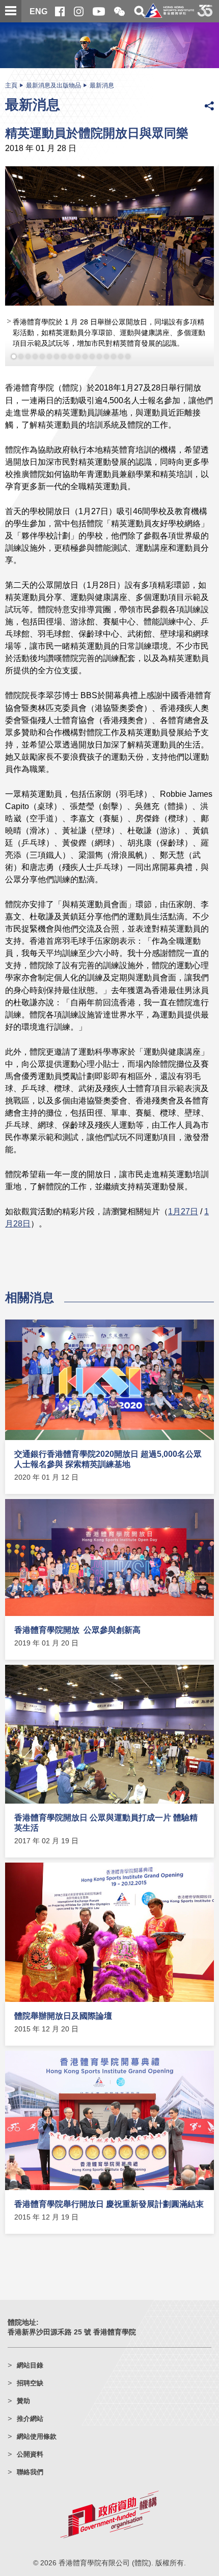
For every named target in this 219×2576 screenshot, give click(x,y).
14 (106, 356)
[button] (119, 12)
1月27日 (183, 1211)
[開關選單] (11, 11)
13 (99, 356)
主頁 (11, 85)
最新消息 (102, 85)
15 (114, 356)
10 (78, 356)
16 (121, 356)
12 (92, 356)
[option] (109, 266)
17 (128, 356)
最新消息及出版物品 (53, 85)
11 (85, 356)
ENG (38, 11)
